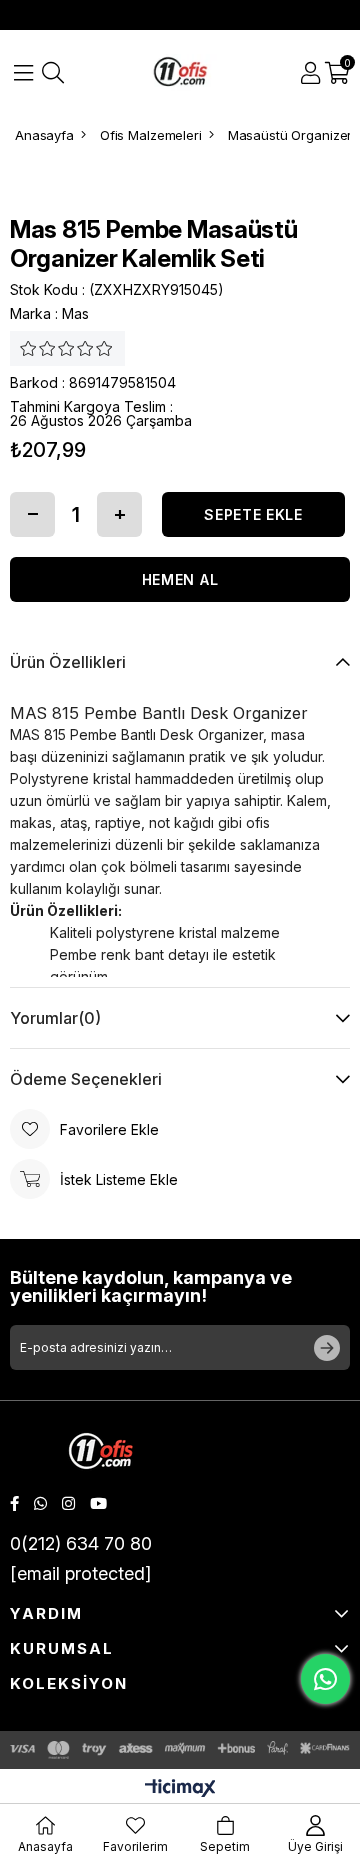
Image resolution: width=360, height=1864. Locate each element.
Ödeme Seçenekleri (86, 1079)
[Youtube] (98, 1503)
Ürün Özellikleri (68, 662)
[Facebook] (14, 1503)
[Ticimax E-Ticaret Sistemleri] (180, 1789)
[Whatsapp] (40, 1503)
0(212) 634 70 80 (81, 1543)
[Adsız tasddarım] (101, 1453)
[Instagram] (68, 1503)
